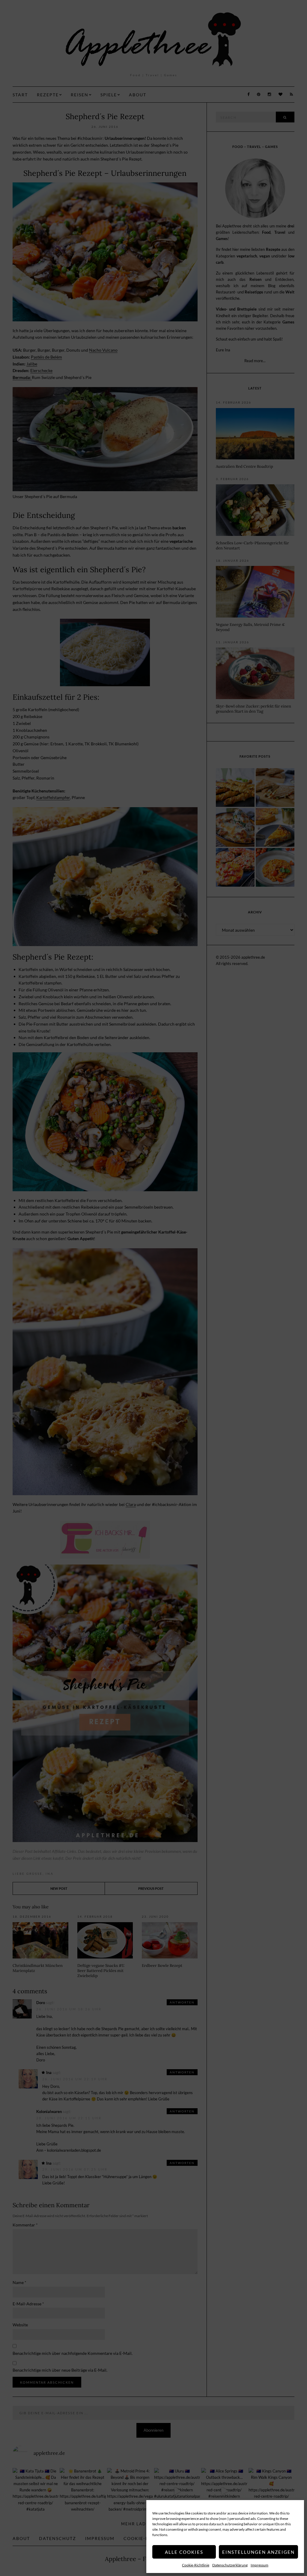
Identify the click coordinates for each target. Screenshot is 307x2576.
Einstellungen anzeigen (258, 2552)
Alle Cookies (184, 2552)
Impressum (259, 2565)
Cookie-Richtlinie (196, 2565)
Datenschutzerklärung (230, 2565)
